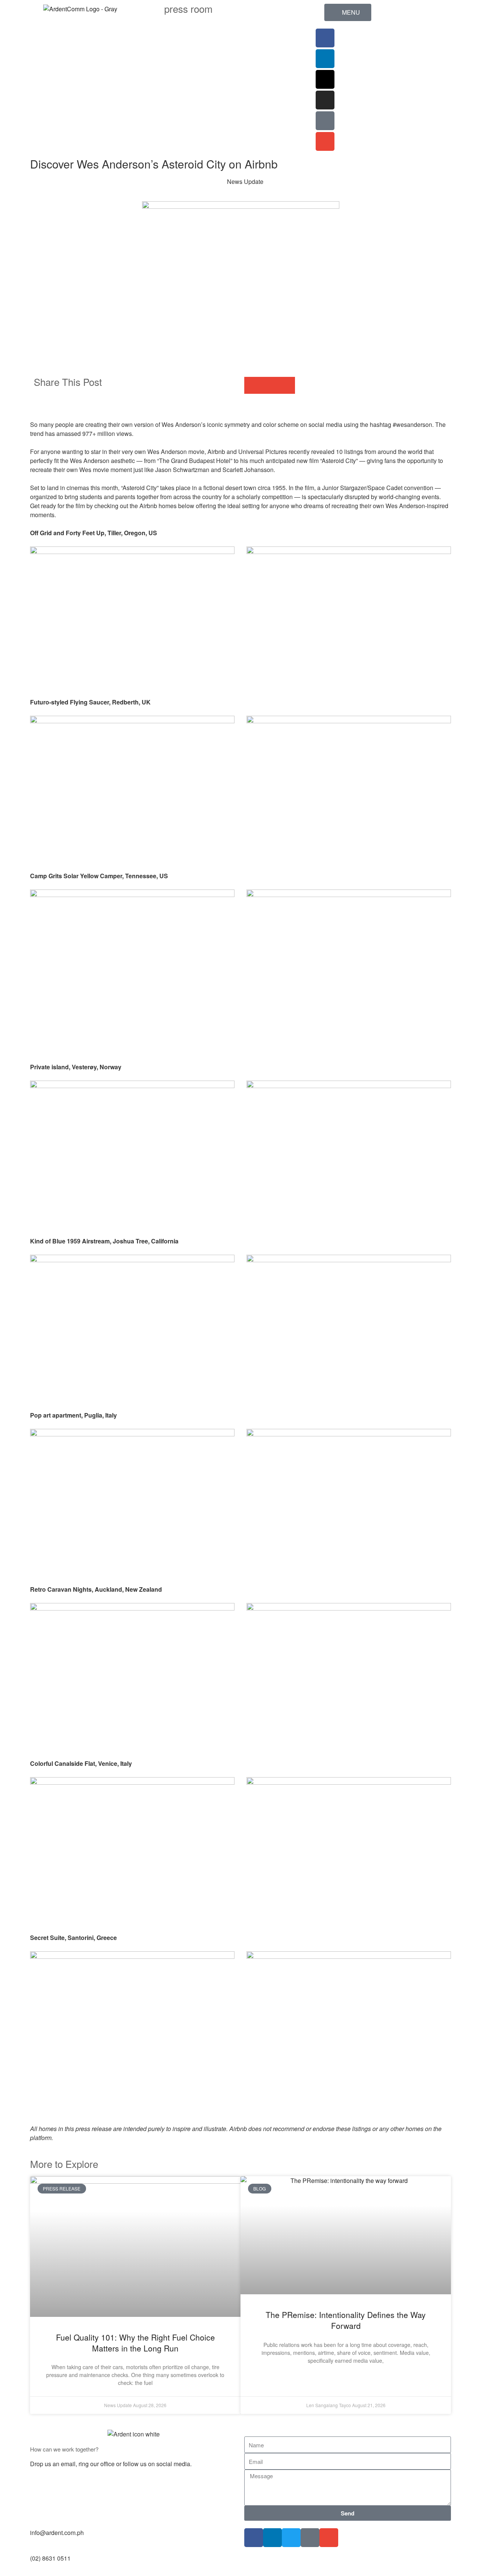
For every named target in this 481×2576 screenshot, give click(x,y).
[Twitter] (291, 2538)
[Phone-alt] (325, 121)
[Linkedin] (325, 59)
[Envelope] (325, 141)
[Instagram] (325, 100)
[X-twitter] (325, 79)
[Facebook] (325, 38)
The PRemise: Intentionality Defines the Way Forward (346, 2320)
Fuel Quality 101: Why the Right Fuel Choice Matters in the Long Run (135, 2343)
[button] (253, 385)
